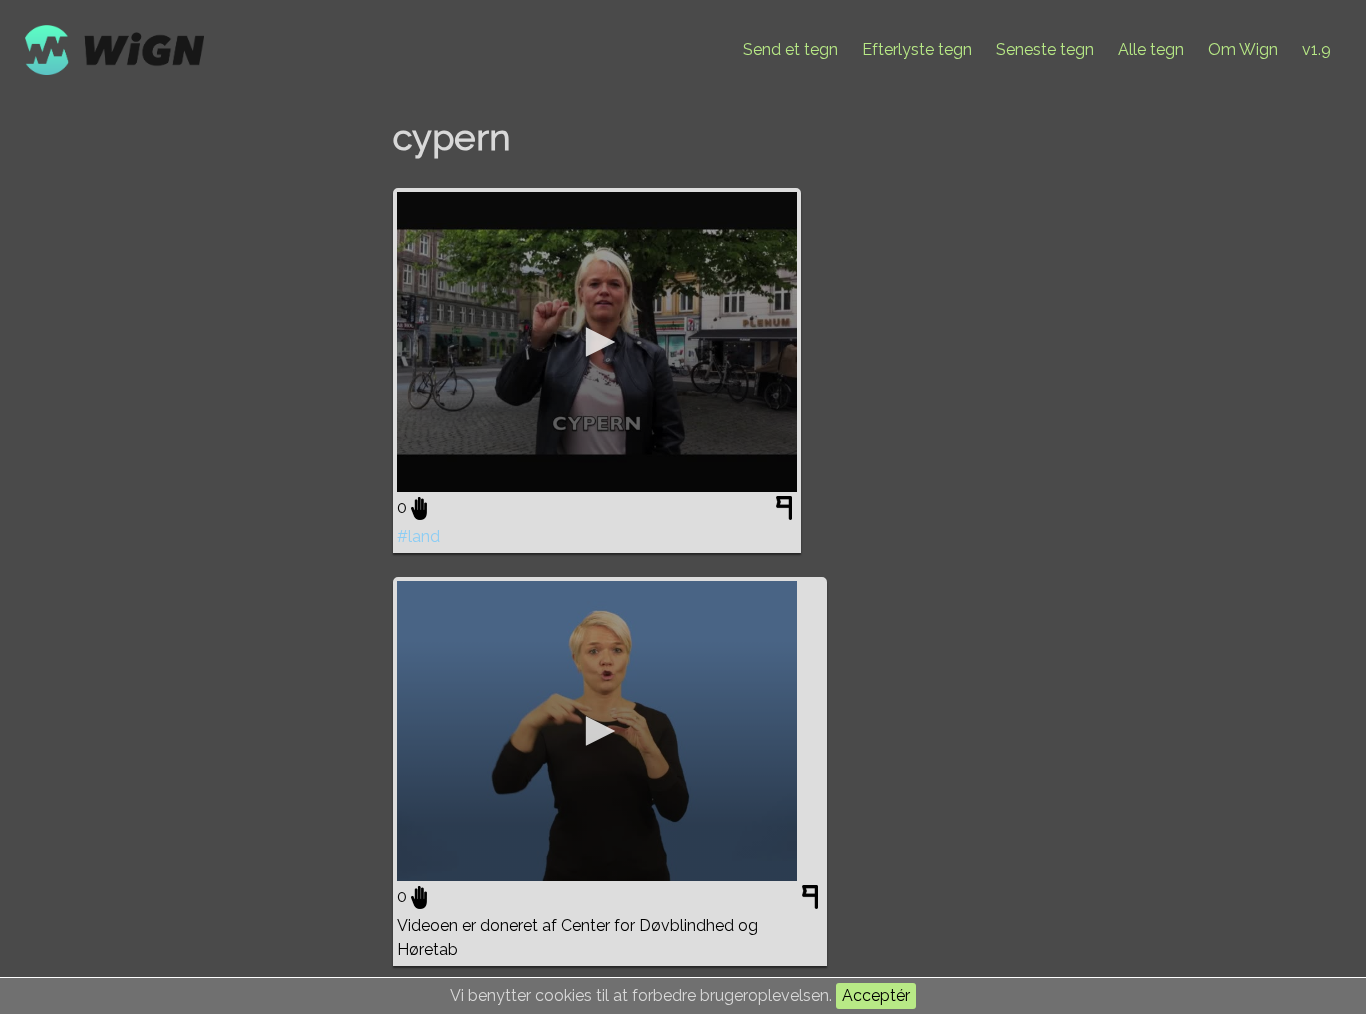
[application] (597, 342)
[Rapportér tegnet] (786, 512)
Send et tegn (790, 49)
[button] (597, 342)
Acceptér (876, 995)
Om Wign (1243, 49)
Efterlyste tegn (917, 49)
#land (418, 536)
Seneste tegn (1045, 49)
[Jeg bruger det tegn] (419, 508)
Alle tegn (1151, 49)
